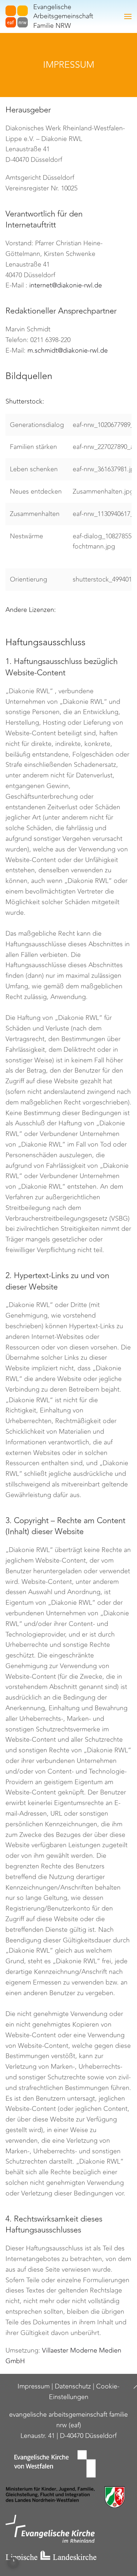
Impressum (34, 2386)
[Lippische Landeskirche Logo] (68, 2556)
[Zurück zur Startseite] (17, 16)
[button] (128, 16)
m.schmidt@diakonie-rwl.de (68, 350)
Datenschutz (73, 2386)
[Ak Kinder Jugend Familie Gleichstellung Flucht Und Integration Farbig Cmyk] (68, 2497)
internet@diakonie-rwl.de (66, 285)
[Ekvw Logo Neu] (68, 2464)
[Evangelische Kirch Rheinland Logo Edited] (68, 2529)
